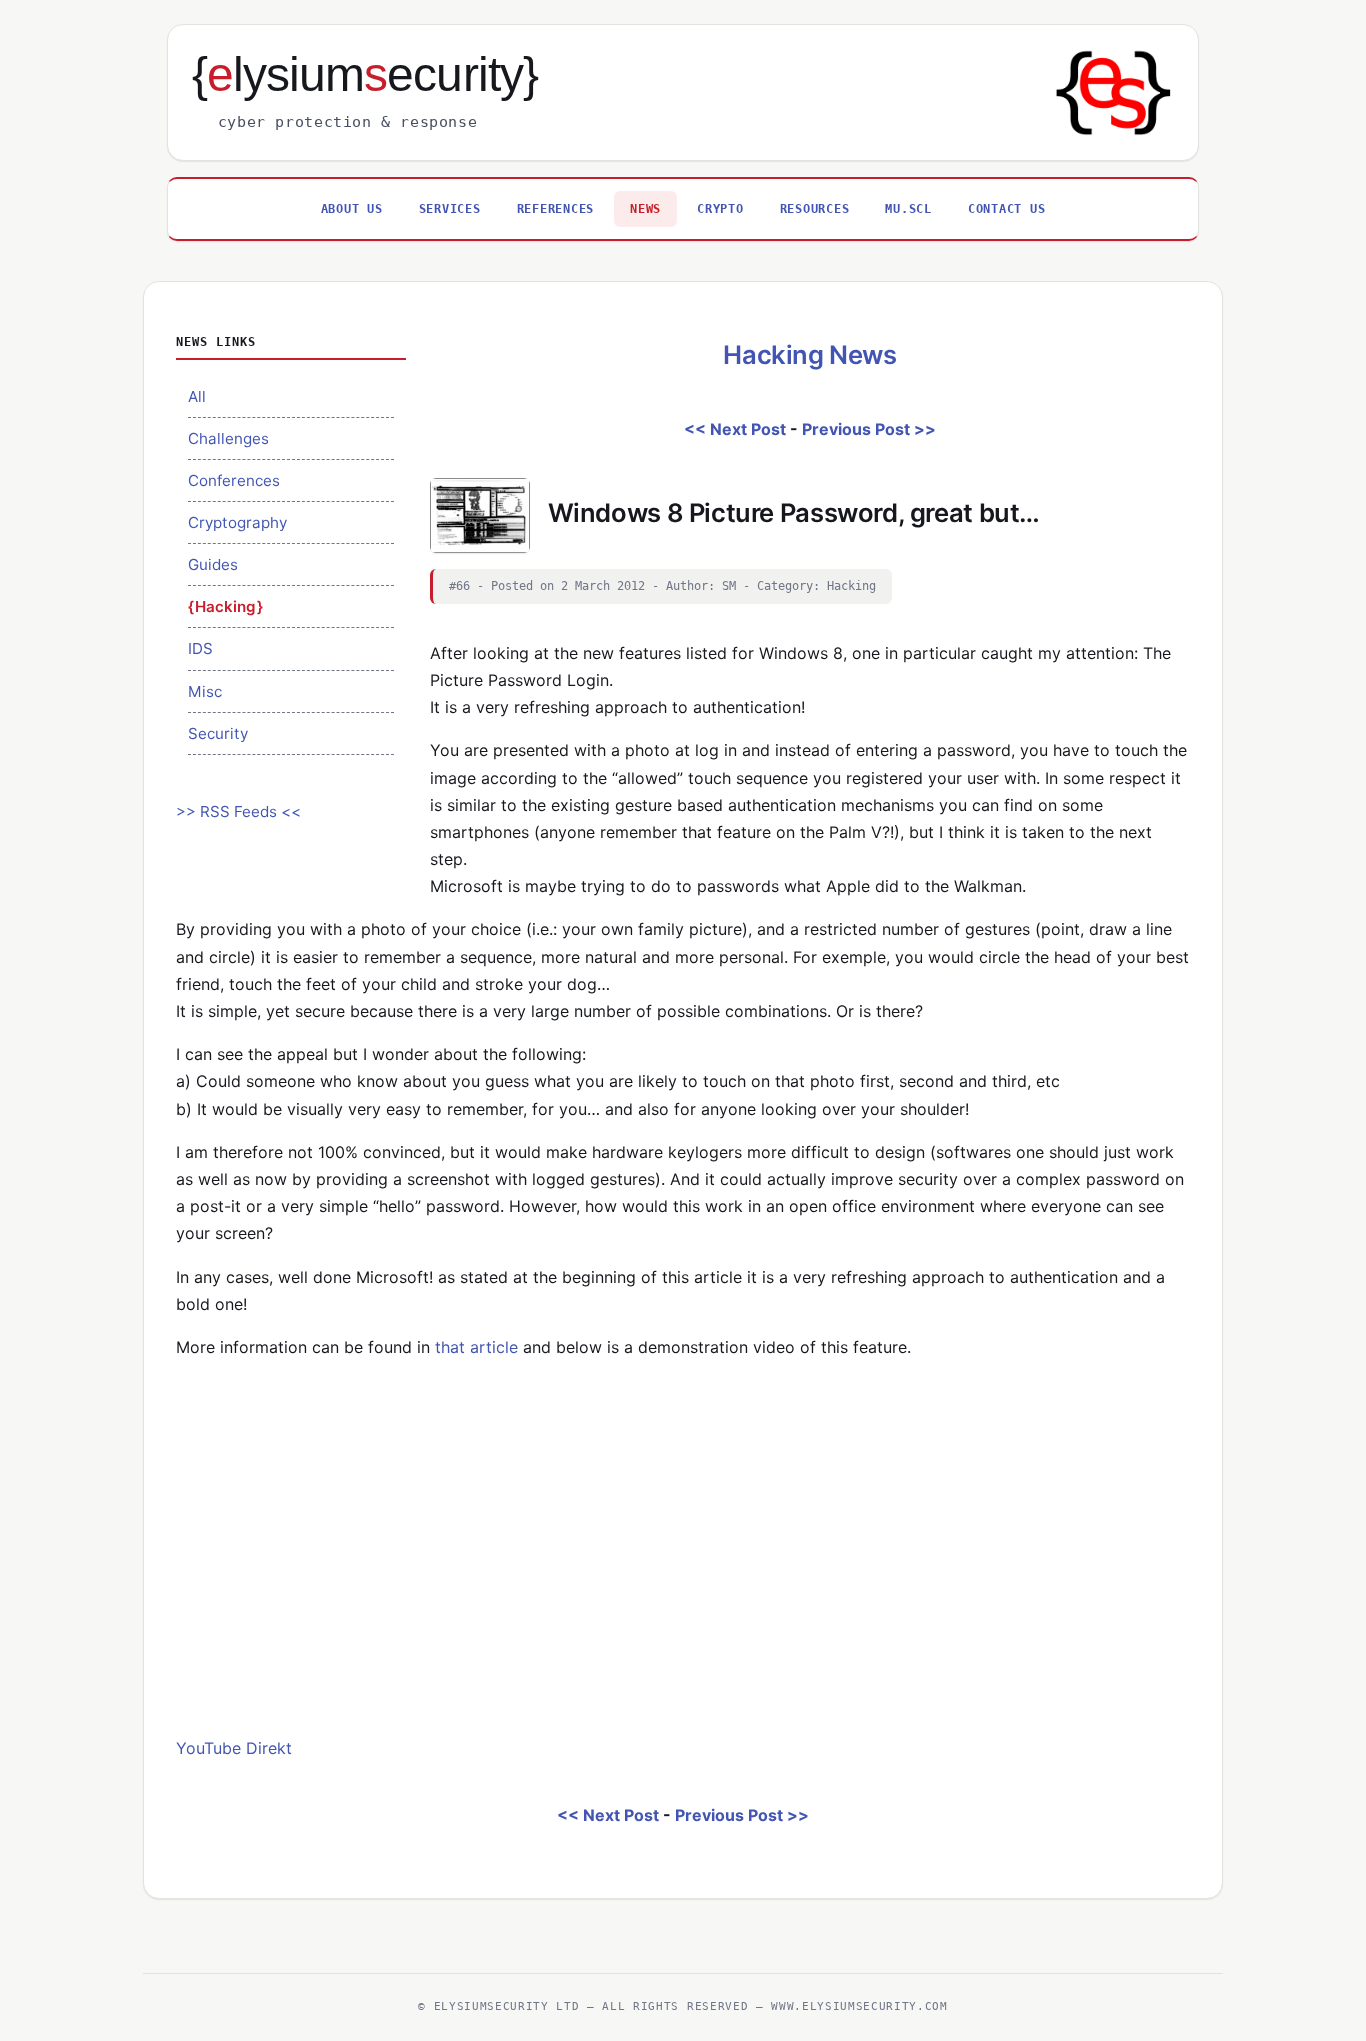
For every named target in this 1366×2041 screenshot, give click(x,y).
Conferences (234, 480)
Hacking (225, 606)
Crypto (720, 208)
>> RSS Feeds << (238, 811)
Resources (815, 208)
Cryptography (237, 522)
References (556, 208)
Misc (205, 691)
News (645, 208)
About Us (352, 208)
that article (479, 1347)
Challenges (228, 438)
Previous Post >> (869, 429)
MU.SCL (908, 208)
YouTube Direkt (234, 1748)
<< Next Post (735, 429)
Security (218, 733)
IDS (200, 648)
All (197, 396)
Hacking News (809, 354)
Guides (213, 564)
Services (450, 208)
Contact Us (1007, 208)
